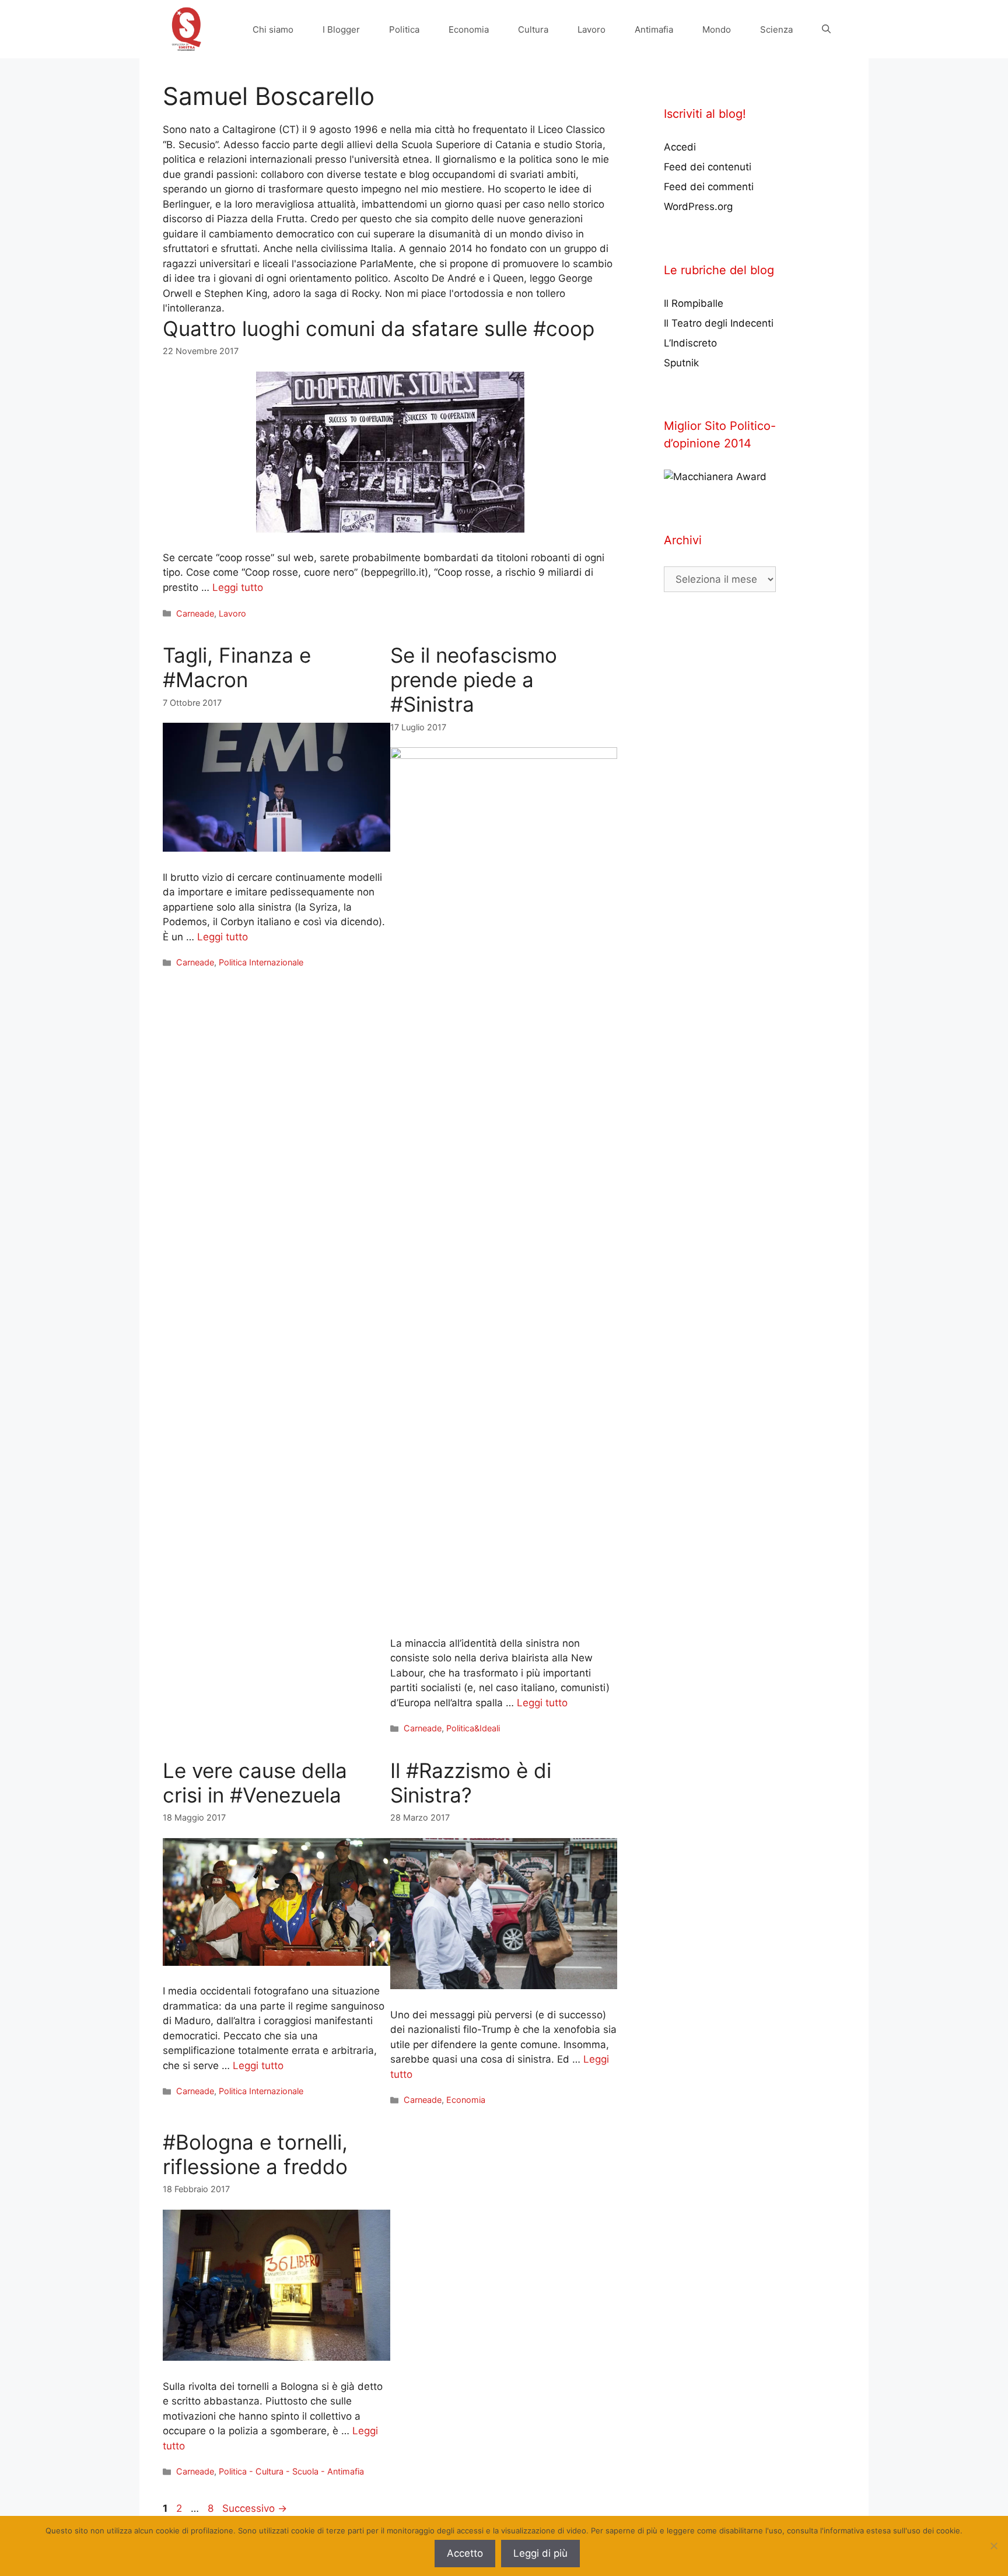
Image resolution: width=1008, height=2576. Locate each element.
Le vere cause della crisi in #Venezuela (255, 1783)
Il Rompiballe (694, 303)
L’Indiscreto (690, 343)
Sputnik (681, 363)
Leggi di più (540, 2553)
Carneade (195, 613)
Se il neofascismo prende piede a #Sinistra (474, 680)
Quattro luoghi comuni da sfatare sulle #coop (379, 328)
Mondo (717, 29)
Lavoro (591, 29)
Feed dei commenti (709, 187)
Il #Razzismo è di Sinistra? (471, 1783)
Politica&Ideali (473, 1728)
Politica (404, 29)
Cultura (533, 29)
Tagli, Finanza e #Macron (237, 667)
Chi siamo (273, 29)
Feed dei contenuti (708, 167)
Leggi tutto (238, 587)
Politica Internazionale (261, 962)
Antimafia (654, 29)
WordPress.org (698, 206)
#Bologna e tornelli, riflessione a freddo (255, 2154)
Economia (469, 29)
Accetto (465, 2553)
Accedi (680, 147)
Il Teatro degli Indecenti (719, 323)
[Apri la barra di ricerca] (826, 29)
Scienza (776, 29)
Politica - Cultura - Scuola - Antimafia (291, 2471)
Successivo (255, 2508)
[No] (993, 2546)
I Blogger (341, 29)
